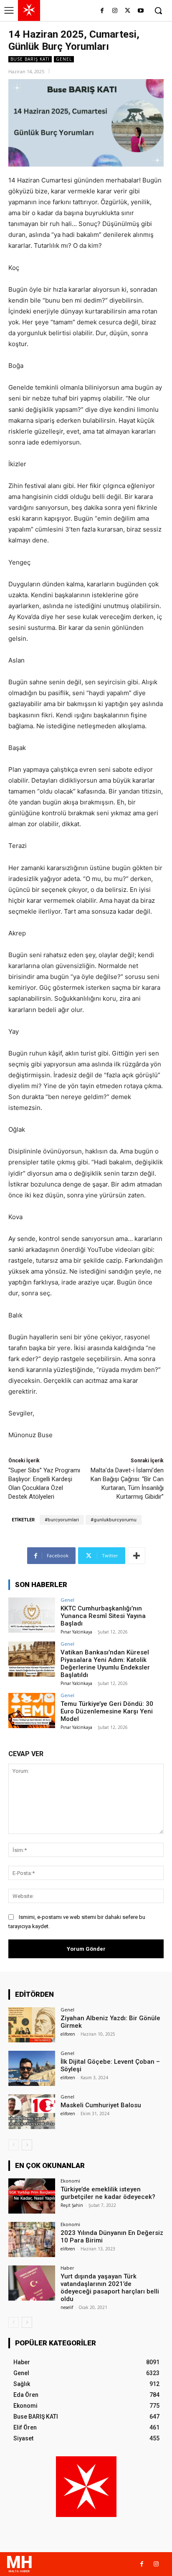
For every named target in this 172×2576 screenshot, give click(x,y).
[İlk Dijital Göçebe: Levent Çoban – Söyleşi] (32, 2068)
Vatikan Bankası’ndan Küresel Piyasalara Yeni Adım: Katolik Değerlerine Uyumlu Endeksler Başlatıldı (105, 1664)
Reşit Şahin (72, 2205)
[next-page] (27, 2145)
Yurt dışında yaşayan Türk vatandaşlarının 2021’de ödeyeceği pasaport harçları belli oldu (110, 2288)
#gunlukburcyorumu (114, 1520)
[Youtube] (140, 11)
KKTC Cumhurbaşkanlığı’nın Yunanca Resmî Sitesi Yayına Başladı (103, 1616)
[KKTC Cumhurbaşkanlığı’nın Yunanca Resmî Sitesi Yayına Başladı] (32, 1615)
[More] (137, 1556)
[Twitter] (128, 11)
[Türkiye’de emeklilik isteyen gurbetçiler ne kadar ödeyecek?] (32, 2196)
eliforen (68, 2034)
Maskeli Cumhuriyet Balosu (101, 2105)
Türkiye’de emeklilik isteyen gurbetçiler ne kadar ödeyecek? (108, 2193)
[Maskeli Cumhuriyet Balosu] (32, 2112)
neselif (67, 2307)
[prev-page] (14, 2145)
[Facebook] (102, 11)
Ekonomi (70, 2181)
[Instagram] (115, 11)
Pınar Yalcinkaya (76, 1632)
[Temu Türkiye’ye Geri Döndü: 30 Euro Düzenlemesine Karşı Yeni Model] (32, 1710)
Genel (64, 59)
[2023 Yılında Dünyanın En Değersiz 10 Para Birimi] (32, 2240)
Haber (67, 2268)
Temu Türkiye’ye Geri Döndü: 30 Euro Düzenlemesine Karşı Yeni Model (107, 1711)
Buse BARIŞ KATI (30, 59)
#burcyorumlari (62, 1520)
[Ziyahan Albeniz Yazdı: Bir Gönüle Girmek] (32, 2025)
